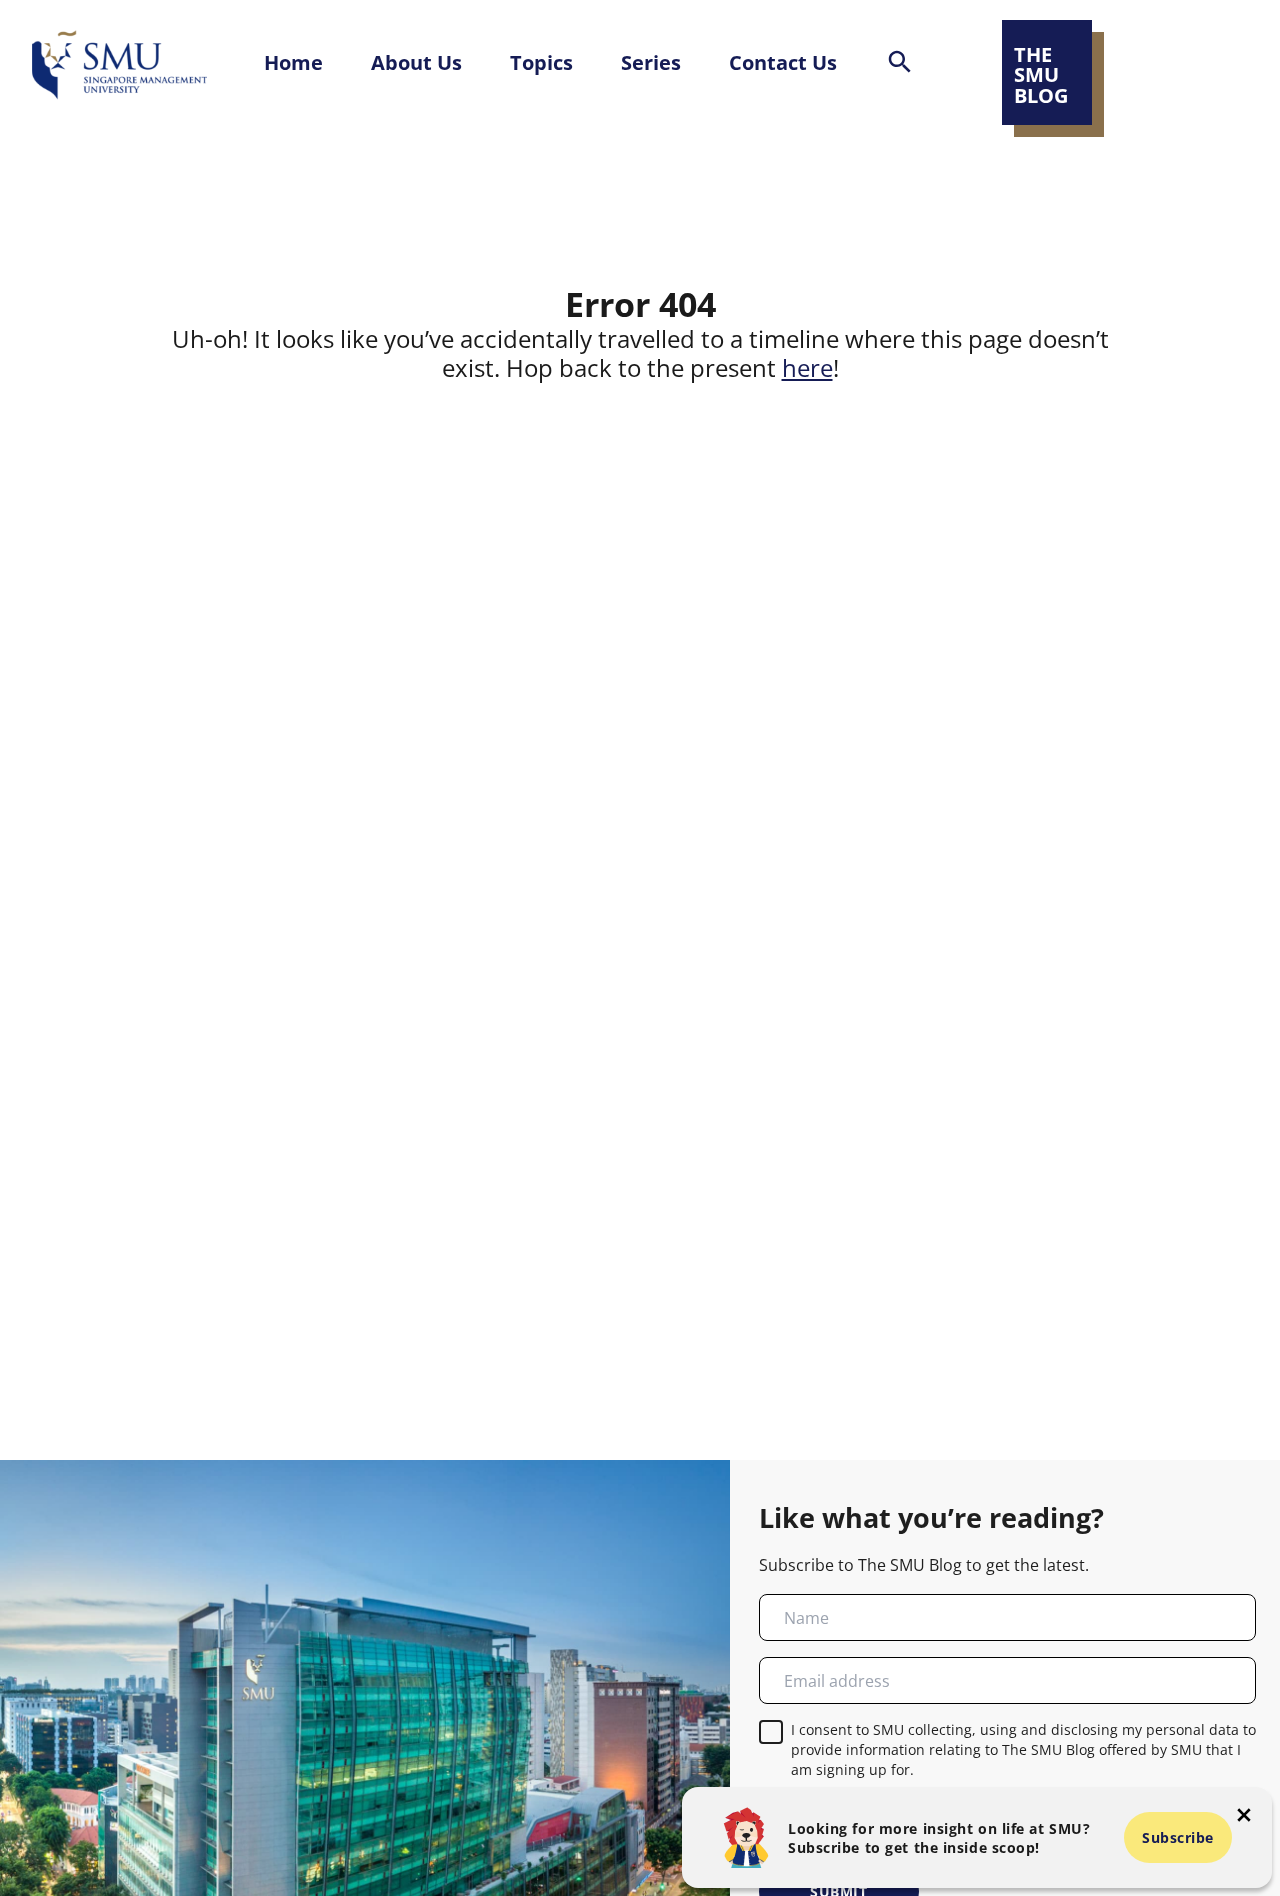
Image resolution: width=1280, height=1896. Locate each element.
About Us (416, 62)
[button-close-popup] (1244, 1815)
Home (293, 62)
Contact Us (783, 62)
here (807, 368)
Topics (541, 62)
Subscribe (1178, 1837)
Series (651, 62)
